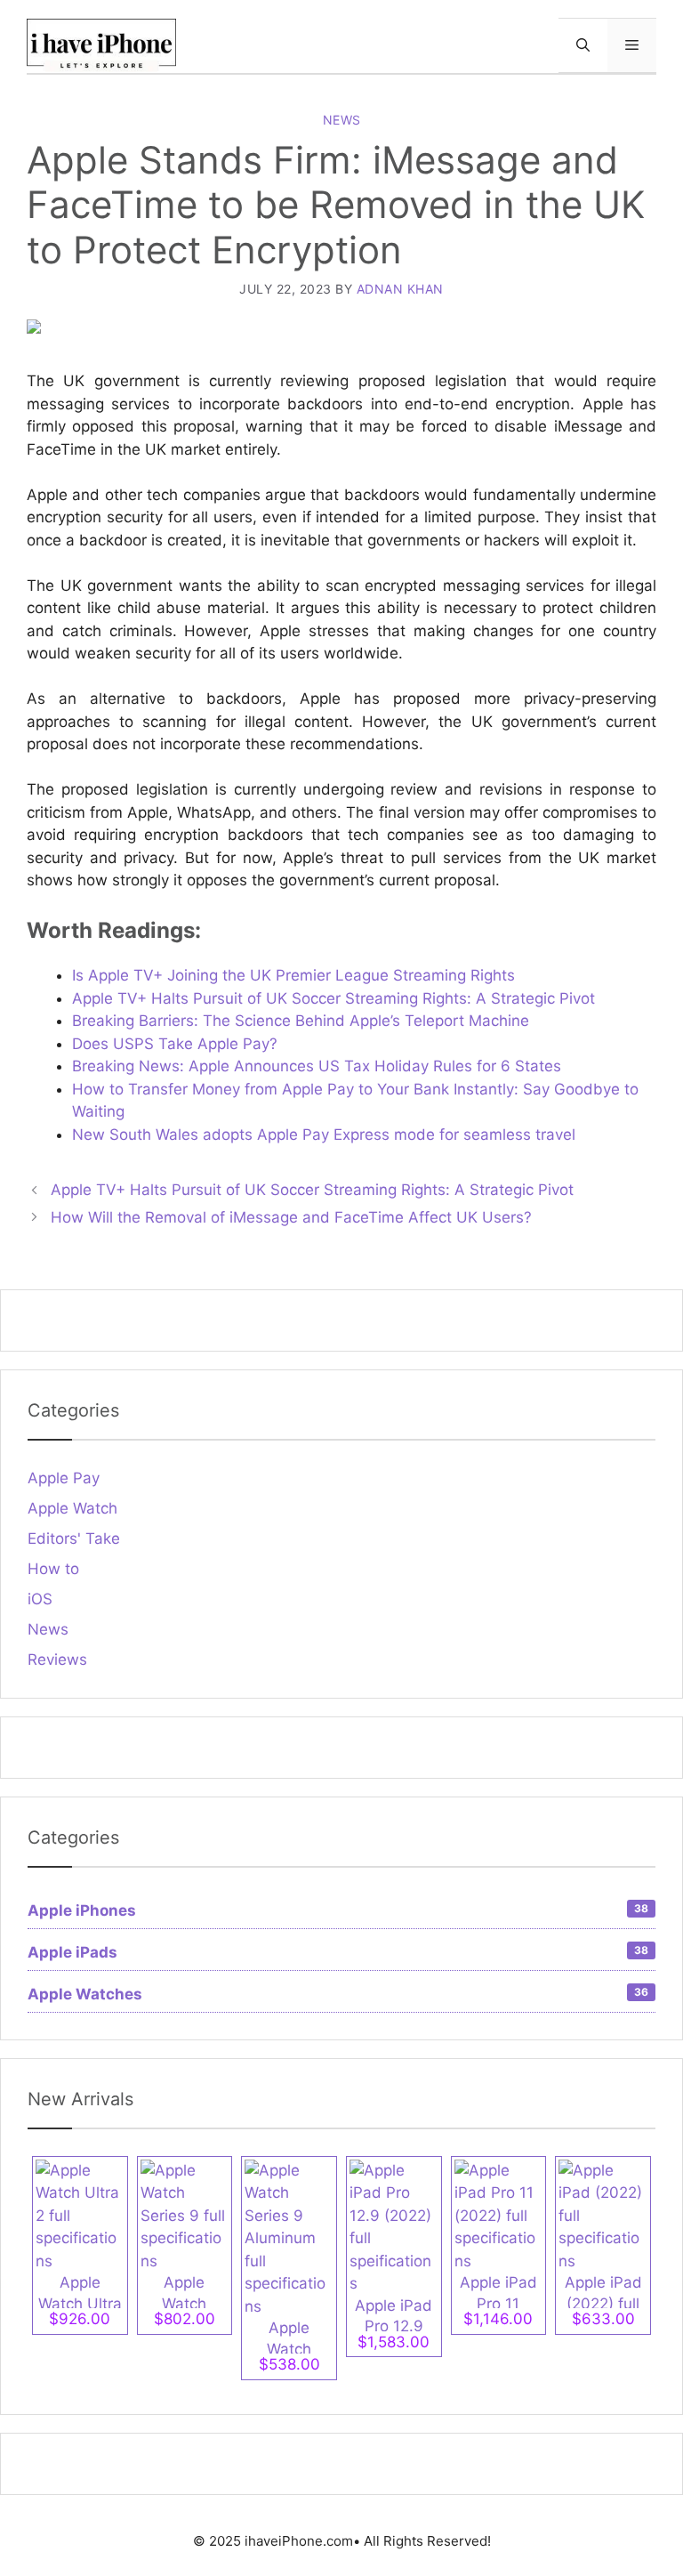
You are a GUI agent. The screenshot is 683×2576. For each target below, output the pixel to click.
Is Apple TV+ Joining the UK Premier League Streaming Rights (293, 975)
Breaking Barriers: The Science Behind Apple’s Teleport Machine (301, 1021)
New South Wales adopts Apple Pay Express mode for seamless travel (324, 1135)
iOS (40, 1599)
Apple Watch (72, 1508)
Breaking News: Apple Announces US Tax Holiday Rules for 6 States (317, 1066)
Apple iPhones (338, 1910)
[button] (583, 45)
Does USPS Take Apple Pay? (175, 1044)
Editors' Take (74, 1538)
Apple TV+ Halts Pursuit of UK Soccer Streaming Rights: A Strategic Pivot (333, 998)
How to (53, 1569)
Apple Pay (64, 1478)
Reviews (57, 1659)
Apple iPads (338, 1952)
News (342, 120)
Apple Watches (338, 1994)
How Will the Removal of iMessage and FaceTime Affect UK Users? (291, 1217)
